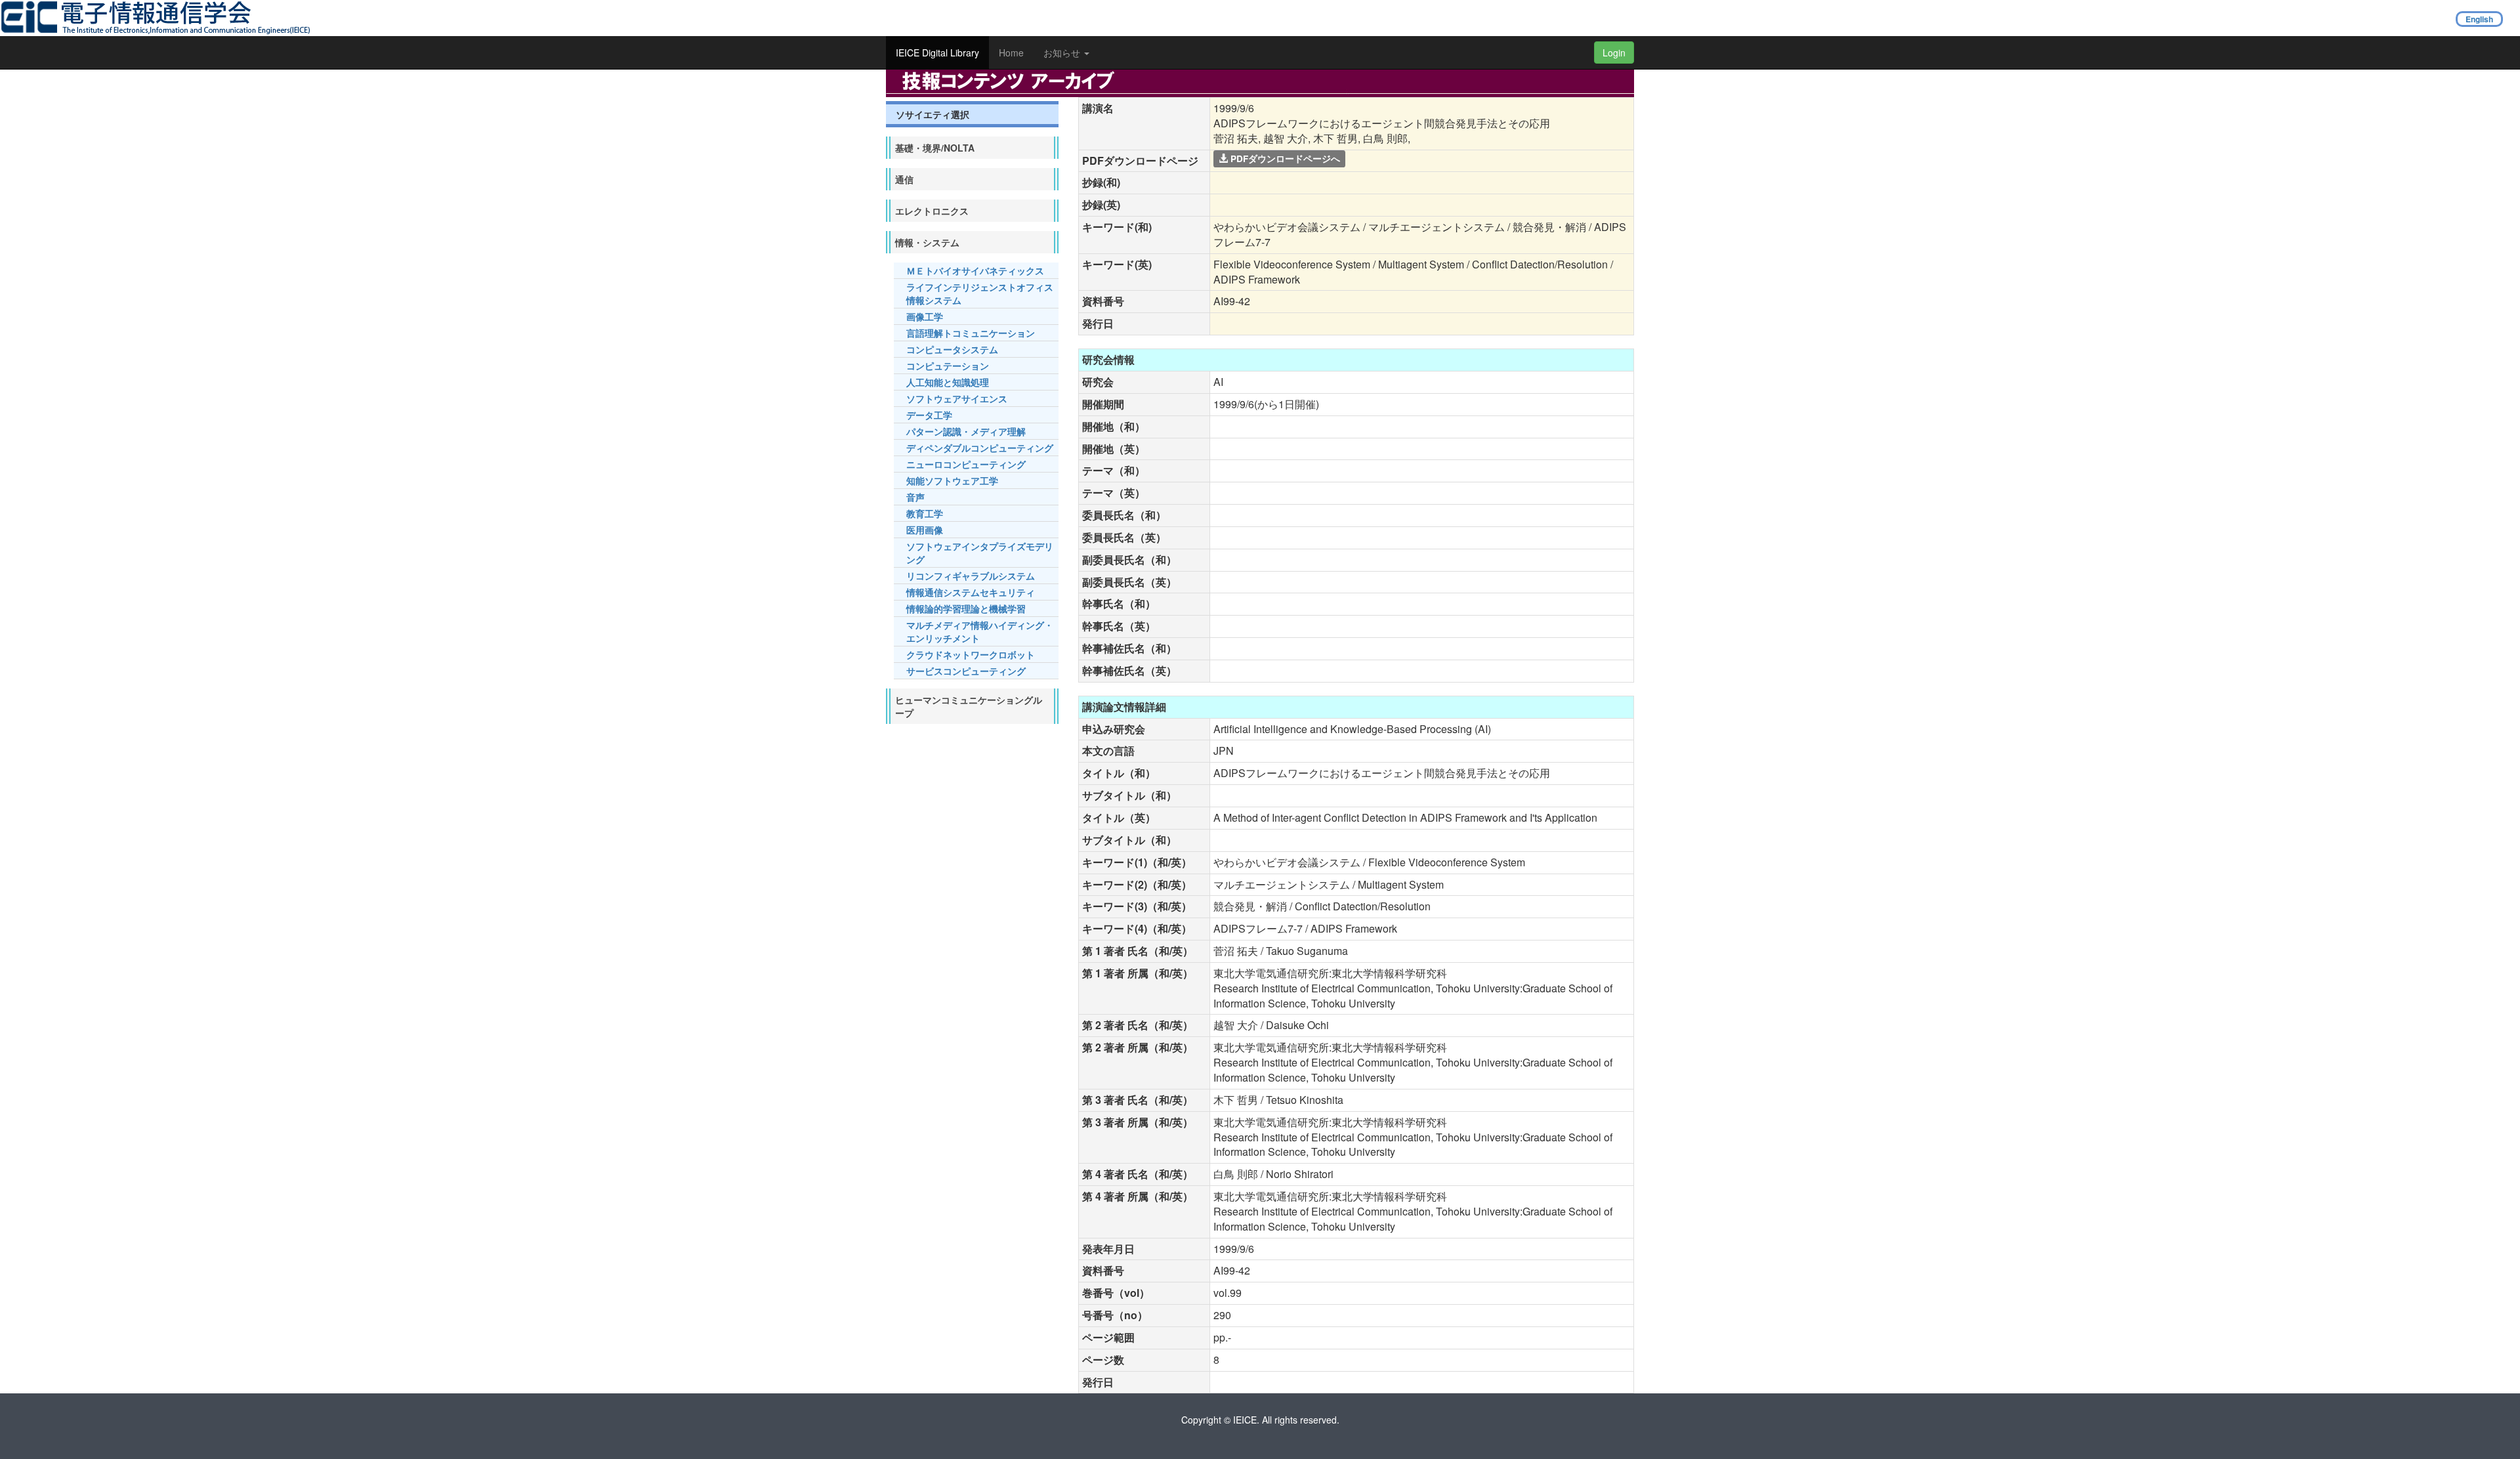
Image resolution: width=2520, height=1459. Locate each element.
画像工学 (925, 316)
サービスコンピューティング (966, 671)
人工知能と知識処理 (948, 382)
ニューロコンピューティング (966, 464)
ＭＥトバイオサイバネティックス (975, 270)
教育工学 (925, 513)
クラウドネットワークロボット (971, 654)
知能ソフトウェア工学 (952, 480)
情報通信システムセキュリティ (971, 592)
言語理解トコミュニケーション (971, 333)
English (2479, 19)
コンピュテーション (948, 366)
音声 (915, 497)
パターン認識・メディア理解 (966, 431)
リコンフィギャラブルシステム (971, 576)
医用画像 (925, 530)
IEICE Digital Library (937, 53)
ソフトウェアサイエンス (957, 398)
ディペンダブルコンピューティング (980, 448)
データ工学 (929, 415)
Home (1011, 53)
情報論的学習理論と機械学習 (966, 608)
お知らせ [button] (1063, 53)
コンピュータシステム (952, 349)
